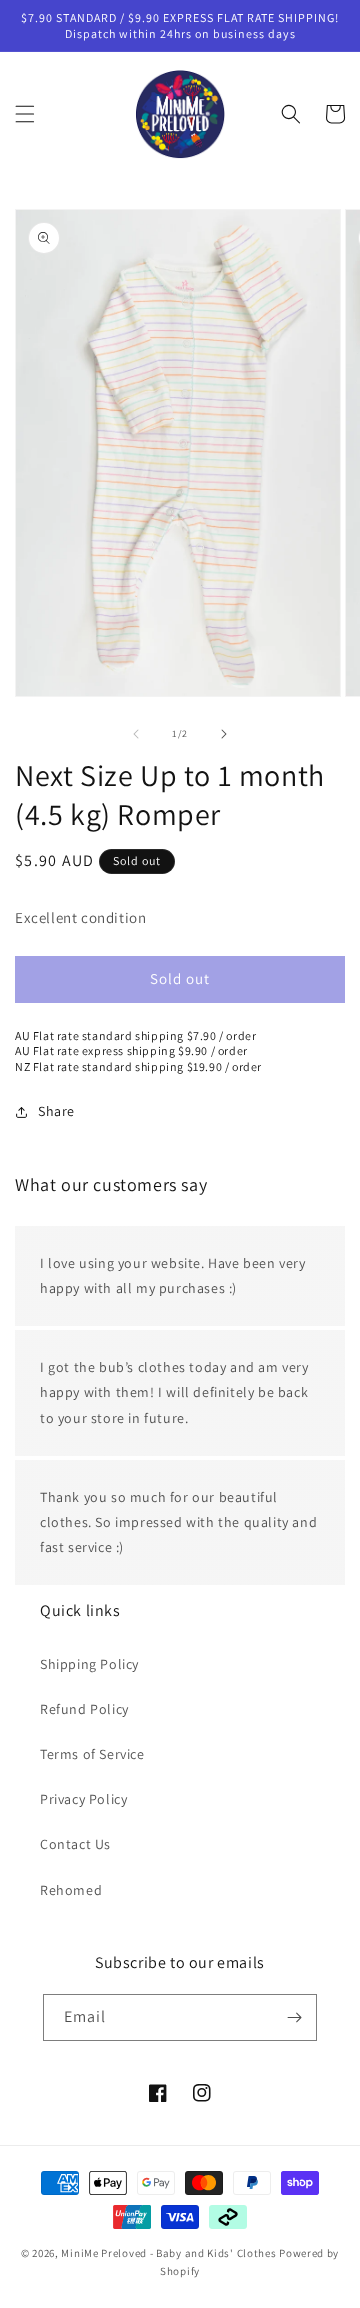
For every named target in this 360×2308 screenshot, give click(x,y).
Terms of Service (92, 1754)
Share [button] (56, 1111)
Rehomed (71, 1890)
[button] (25, 114)
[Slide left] (136, 734)
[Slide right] (224, 734)
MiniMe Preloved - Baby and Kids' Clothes (168, 2253)
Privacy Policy (83, 1799)
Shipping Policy (89, 1664)
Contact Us (75, 1844)
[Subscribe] (294, 2017)
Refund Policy (84, 1709)
